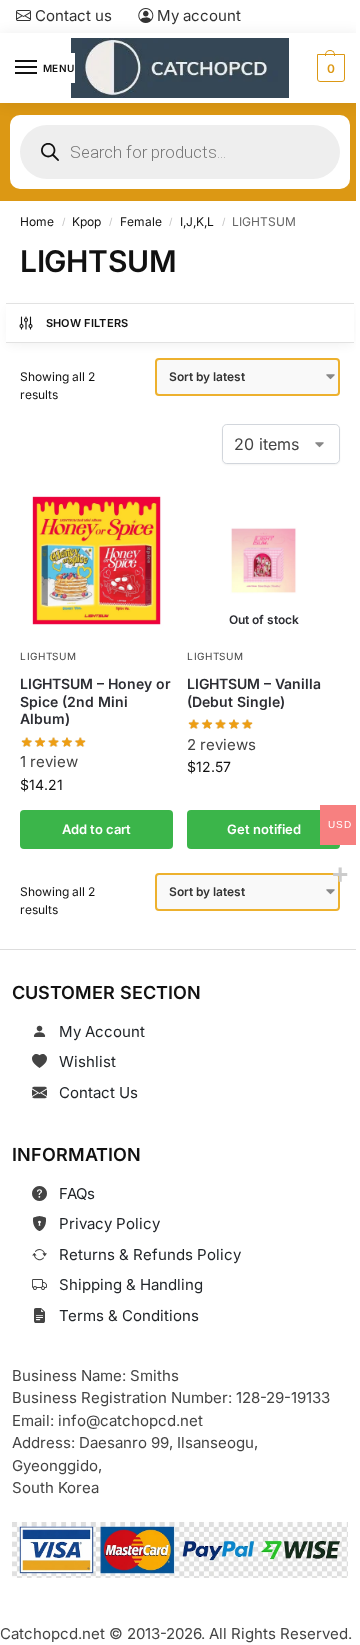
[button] (328, 68)
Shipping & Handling (131, 1284)
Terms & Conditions (129, 1315)
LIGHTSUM (48, 656)
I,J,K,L (197, 221)
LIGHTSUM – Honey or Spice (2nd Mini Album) (95, 701)
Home (37, 221)
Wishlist (87, 1061)
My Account (102, 1031)
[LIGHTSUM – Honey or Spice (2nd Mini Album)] (96, 560)
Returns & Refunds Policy (150, 1254)
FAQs (77, 1193)
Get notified (264, 828)
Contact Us (98, 1092)
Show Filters (87, 323)
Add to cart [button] (96, 828)
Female (141, 221)
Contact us (71, 15)
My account (197, 15)
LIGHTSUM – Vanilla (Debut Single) (254, 692)
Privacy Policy (109, 1223)
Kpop (86, 221)
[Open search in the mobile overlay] (180, 152)
